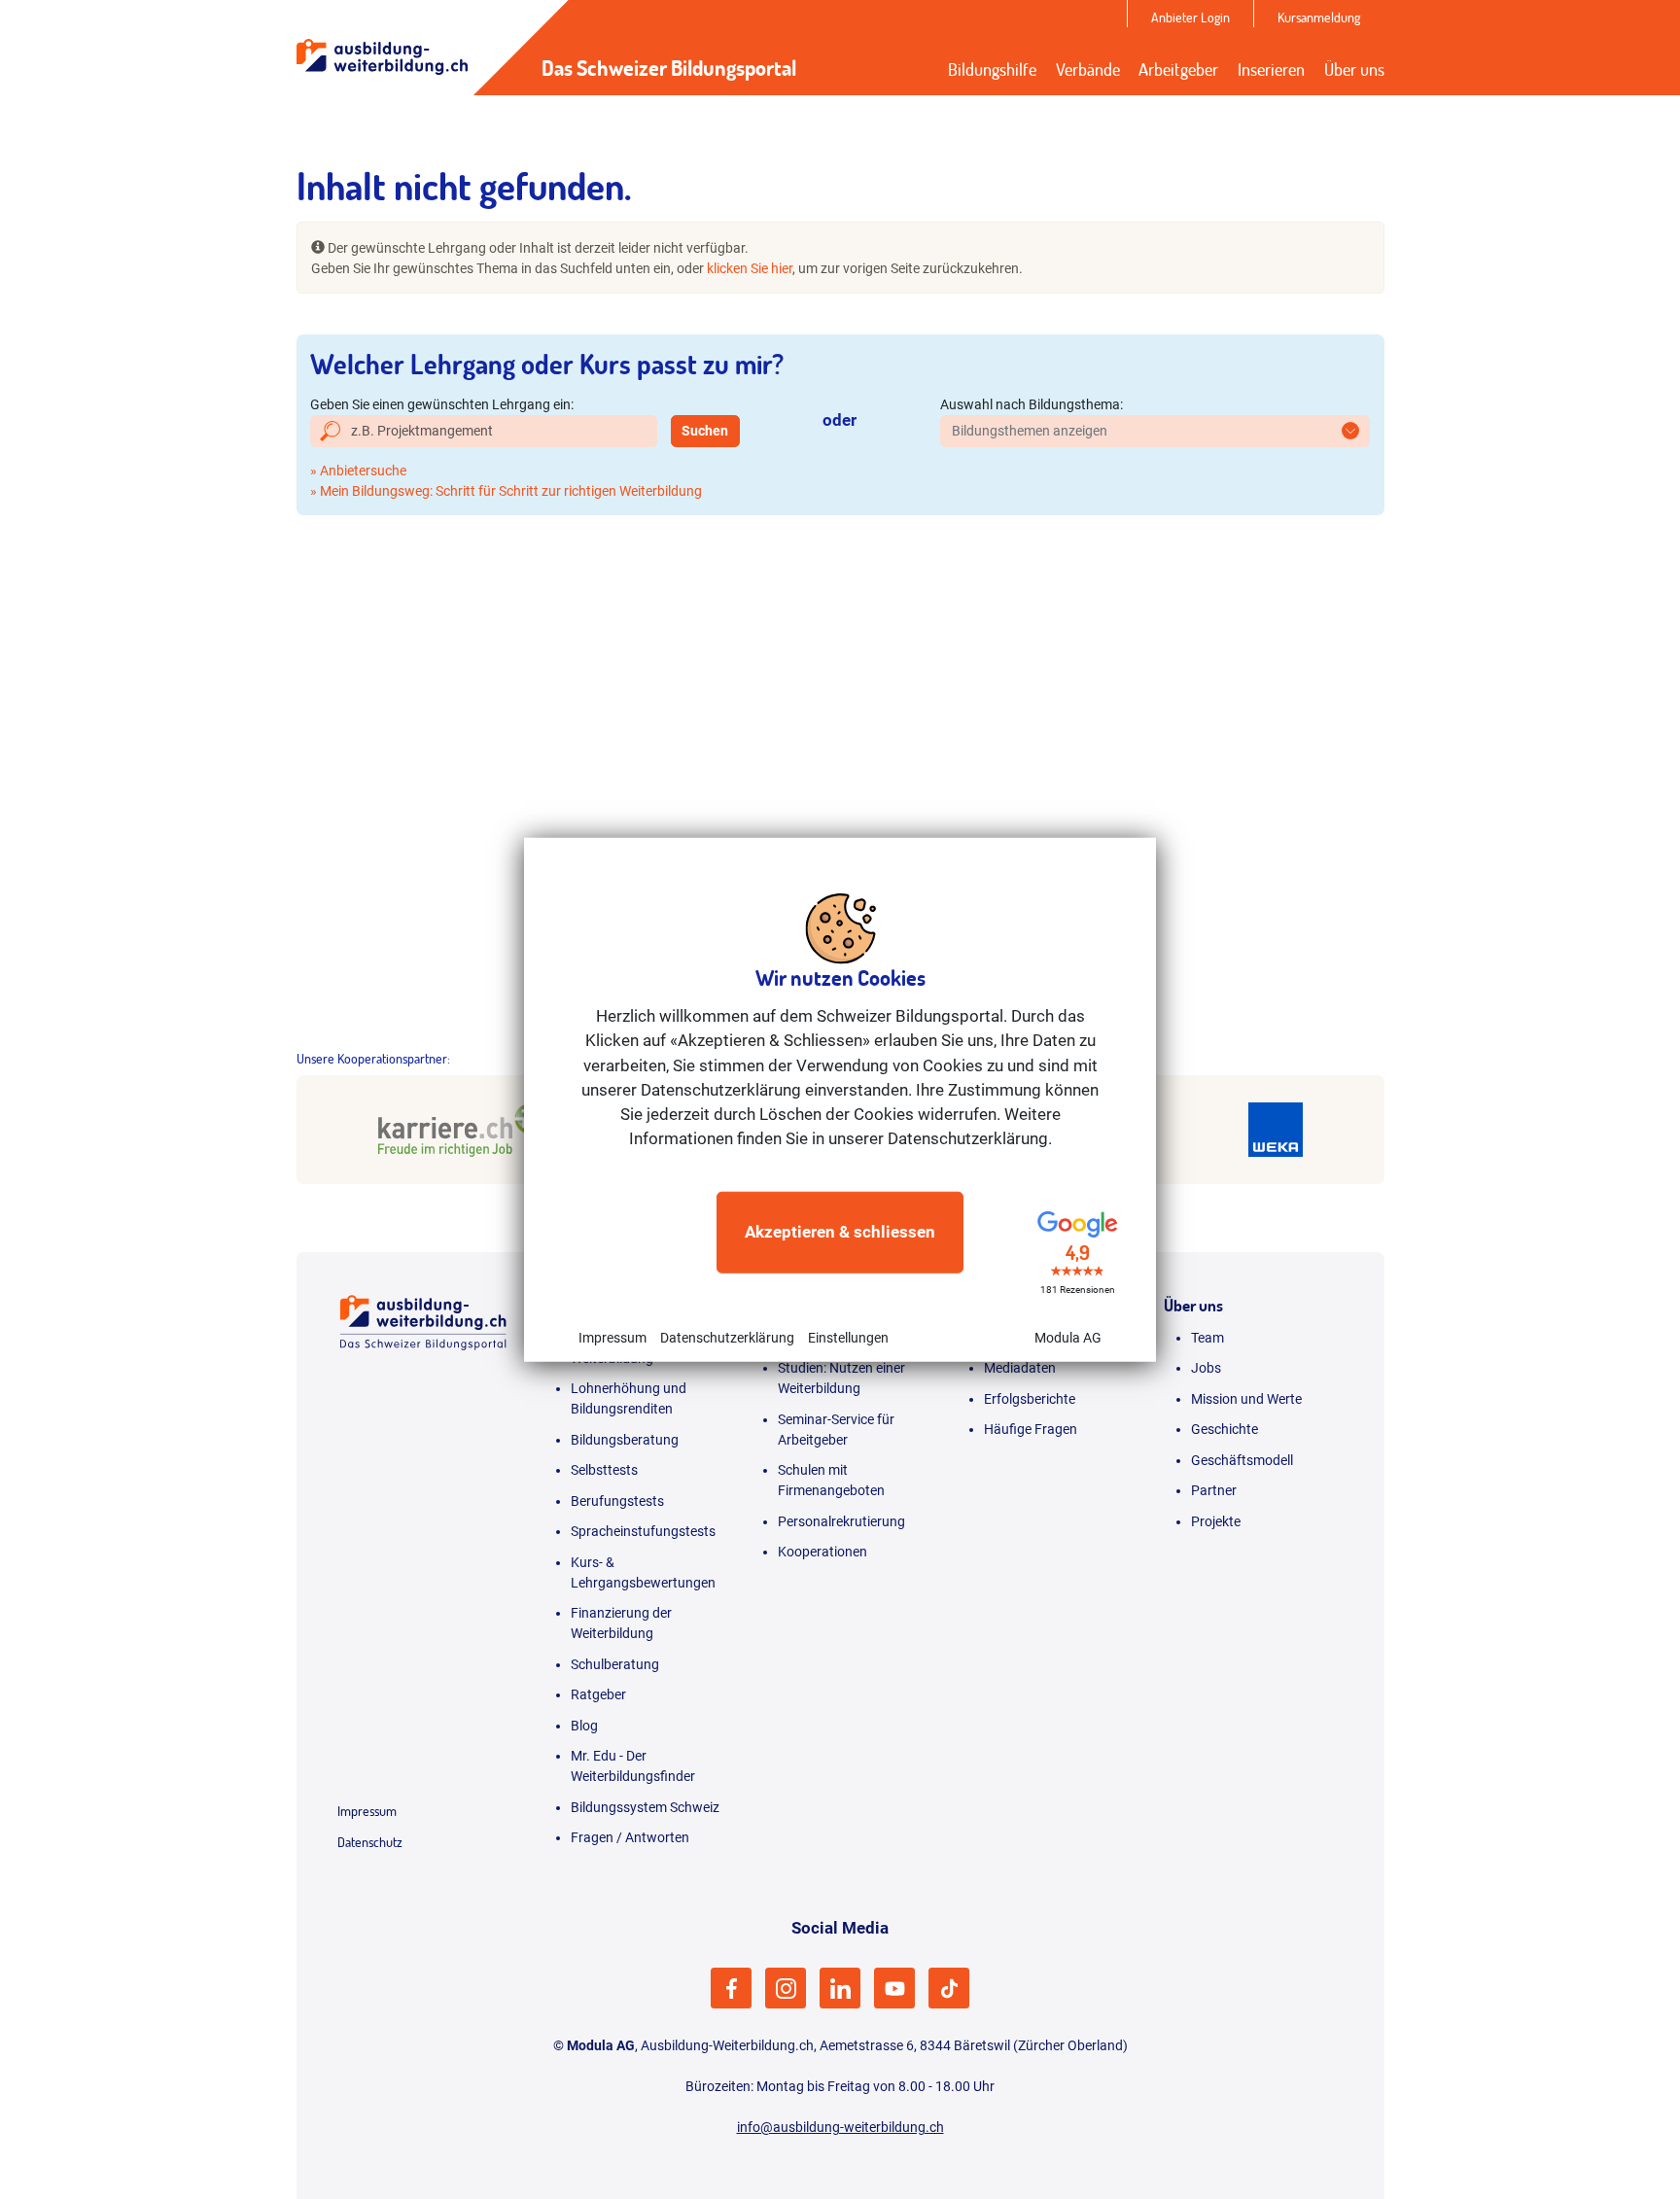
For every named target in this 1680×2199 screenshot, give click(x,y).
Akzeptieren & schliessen (840, 1232)
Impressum (612, 1337)
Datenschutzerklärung (727, 1337)
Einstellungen (848, 1337)
